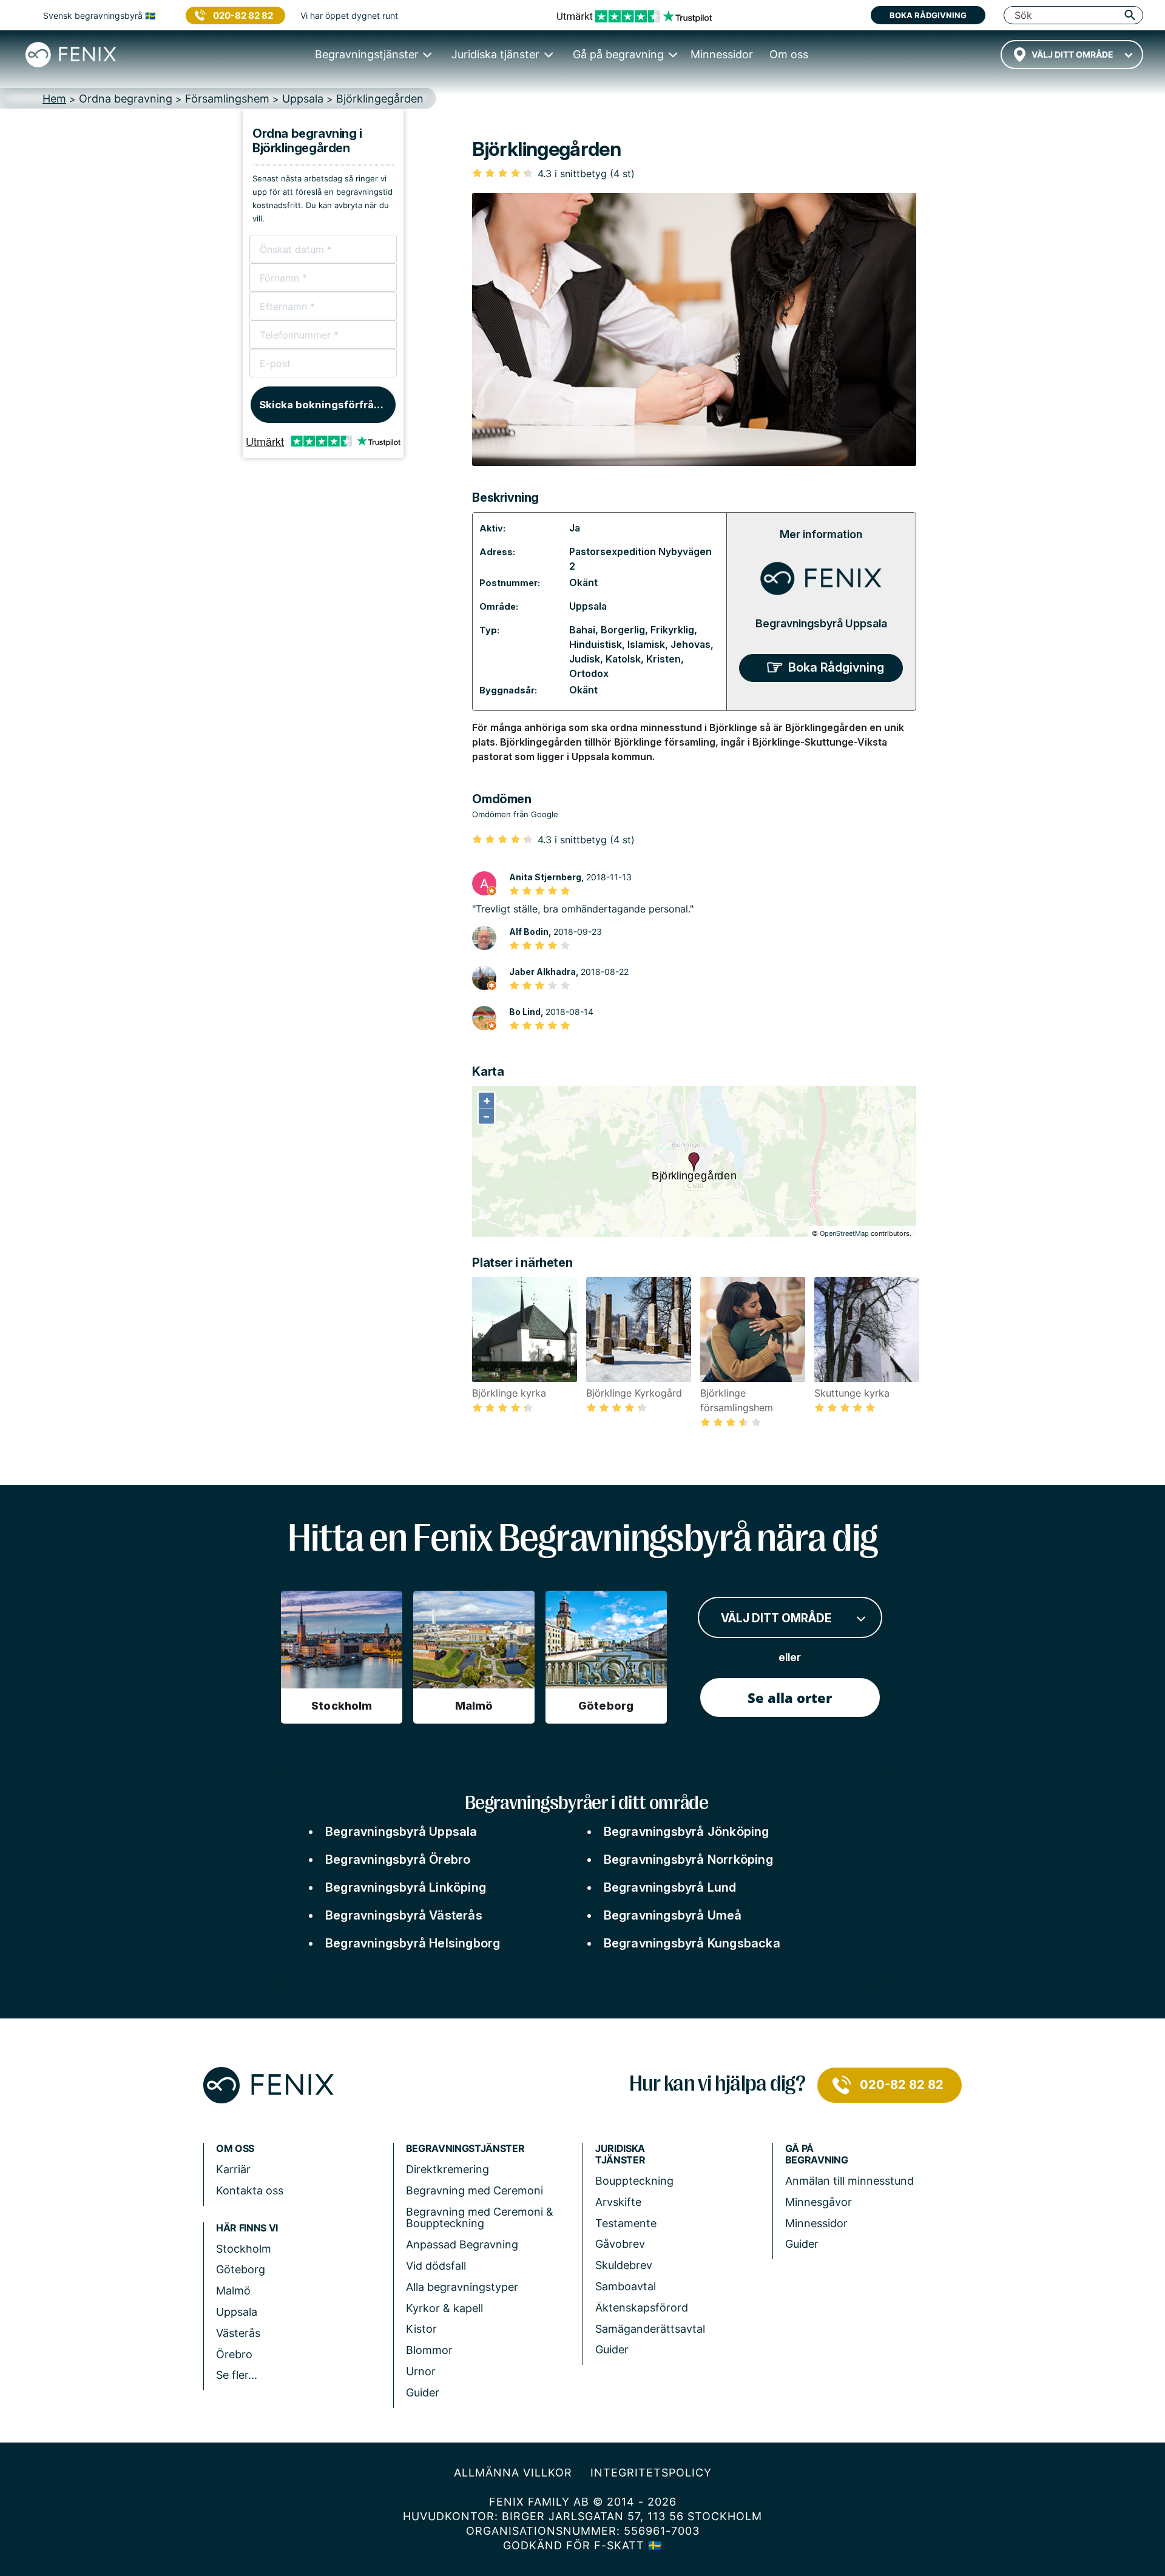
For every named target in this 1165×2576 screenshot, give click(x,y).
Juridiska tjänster (620, 2154)
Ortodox (589, 673)
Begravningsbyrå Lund (670, 1887)
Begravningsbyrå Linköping (406, 1887)
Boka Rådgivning (836, 667)
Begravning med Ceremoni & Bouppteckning (480, 2218)
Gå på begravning (817, 2154)
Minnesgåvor (819, 2202)
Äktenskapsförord (642, 2308)
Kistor (421, 2329)
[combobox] (1072, 55)
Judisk (585, 659)
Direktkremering (447, 2169)
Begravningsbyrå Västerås (404, 1915)
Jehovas (691, 644)
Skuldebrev (624, 2265)
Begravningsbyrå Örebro (398, 1860)
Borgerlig (623, 630)
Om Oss (235, 2149)
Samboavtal (626, 2286)
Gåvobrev (620, 2244)
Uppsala (588, 606)
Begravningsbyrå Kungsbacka (692, 1943)
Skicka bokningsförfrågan (326, 405)
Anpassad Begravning (462, 2244)
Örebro (234, 2354)
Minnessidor (816, 2223)
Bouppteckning (634, 2181)
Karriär (233, 2169)
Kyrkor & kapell (444, 2308)
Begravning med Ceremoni (474, 2190)
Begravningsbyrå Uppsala (821, 623)
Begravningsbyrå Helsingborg (413, 1943)
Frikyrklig (672, 630)
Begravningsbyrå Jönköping (687, 1832)
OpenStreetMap (844, 1233)
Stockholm (244, 2249)
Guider (423, 2392)
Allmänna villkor (513, 2473)
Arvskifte (618, 2202)
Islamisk (646, 644)
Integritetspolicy (651, 2473)
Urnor (421, 2371)
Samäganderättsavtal (650, 2329)
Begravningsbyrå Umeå (673, 1915)
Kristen (664, 659)
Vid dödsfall (436, 2266)
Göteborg (241, 2269)
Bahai (582, 630)
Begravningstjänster (465, 2149)
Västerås (238, 2333)
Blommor (429, 2350)
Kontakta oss (250, 2190)
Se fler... (237, 2375)
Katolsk (623, 659)
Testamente (626, 2223)
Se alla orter (790, 1698)
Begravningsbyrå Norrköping (688, 1860)
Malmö (233, 2291)
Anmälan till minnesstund (849, 2181)
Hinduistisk (596, 644)
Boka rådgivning (928, 15)
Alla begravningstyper (462, 2287)
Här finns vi (247, 2228)
